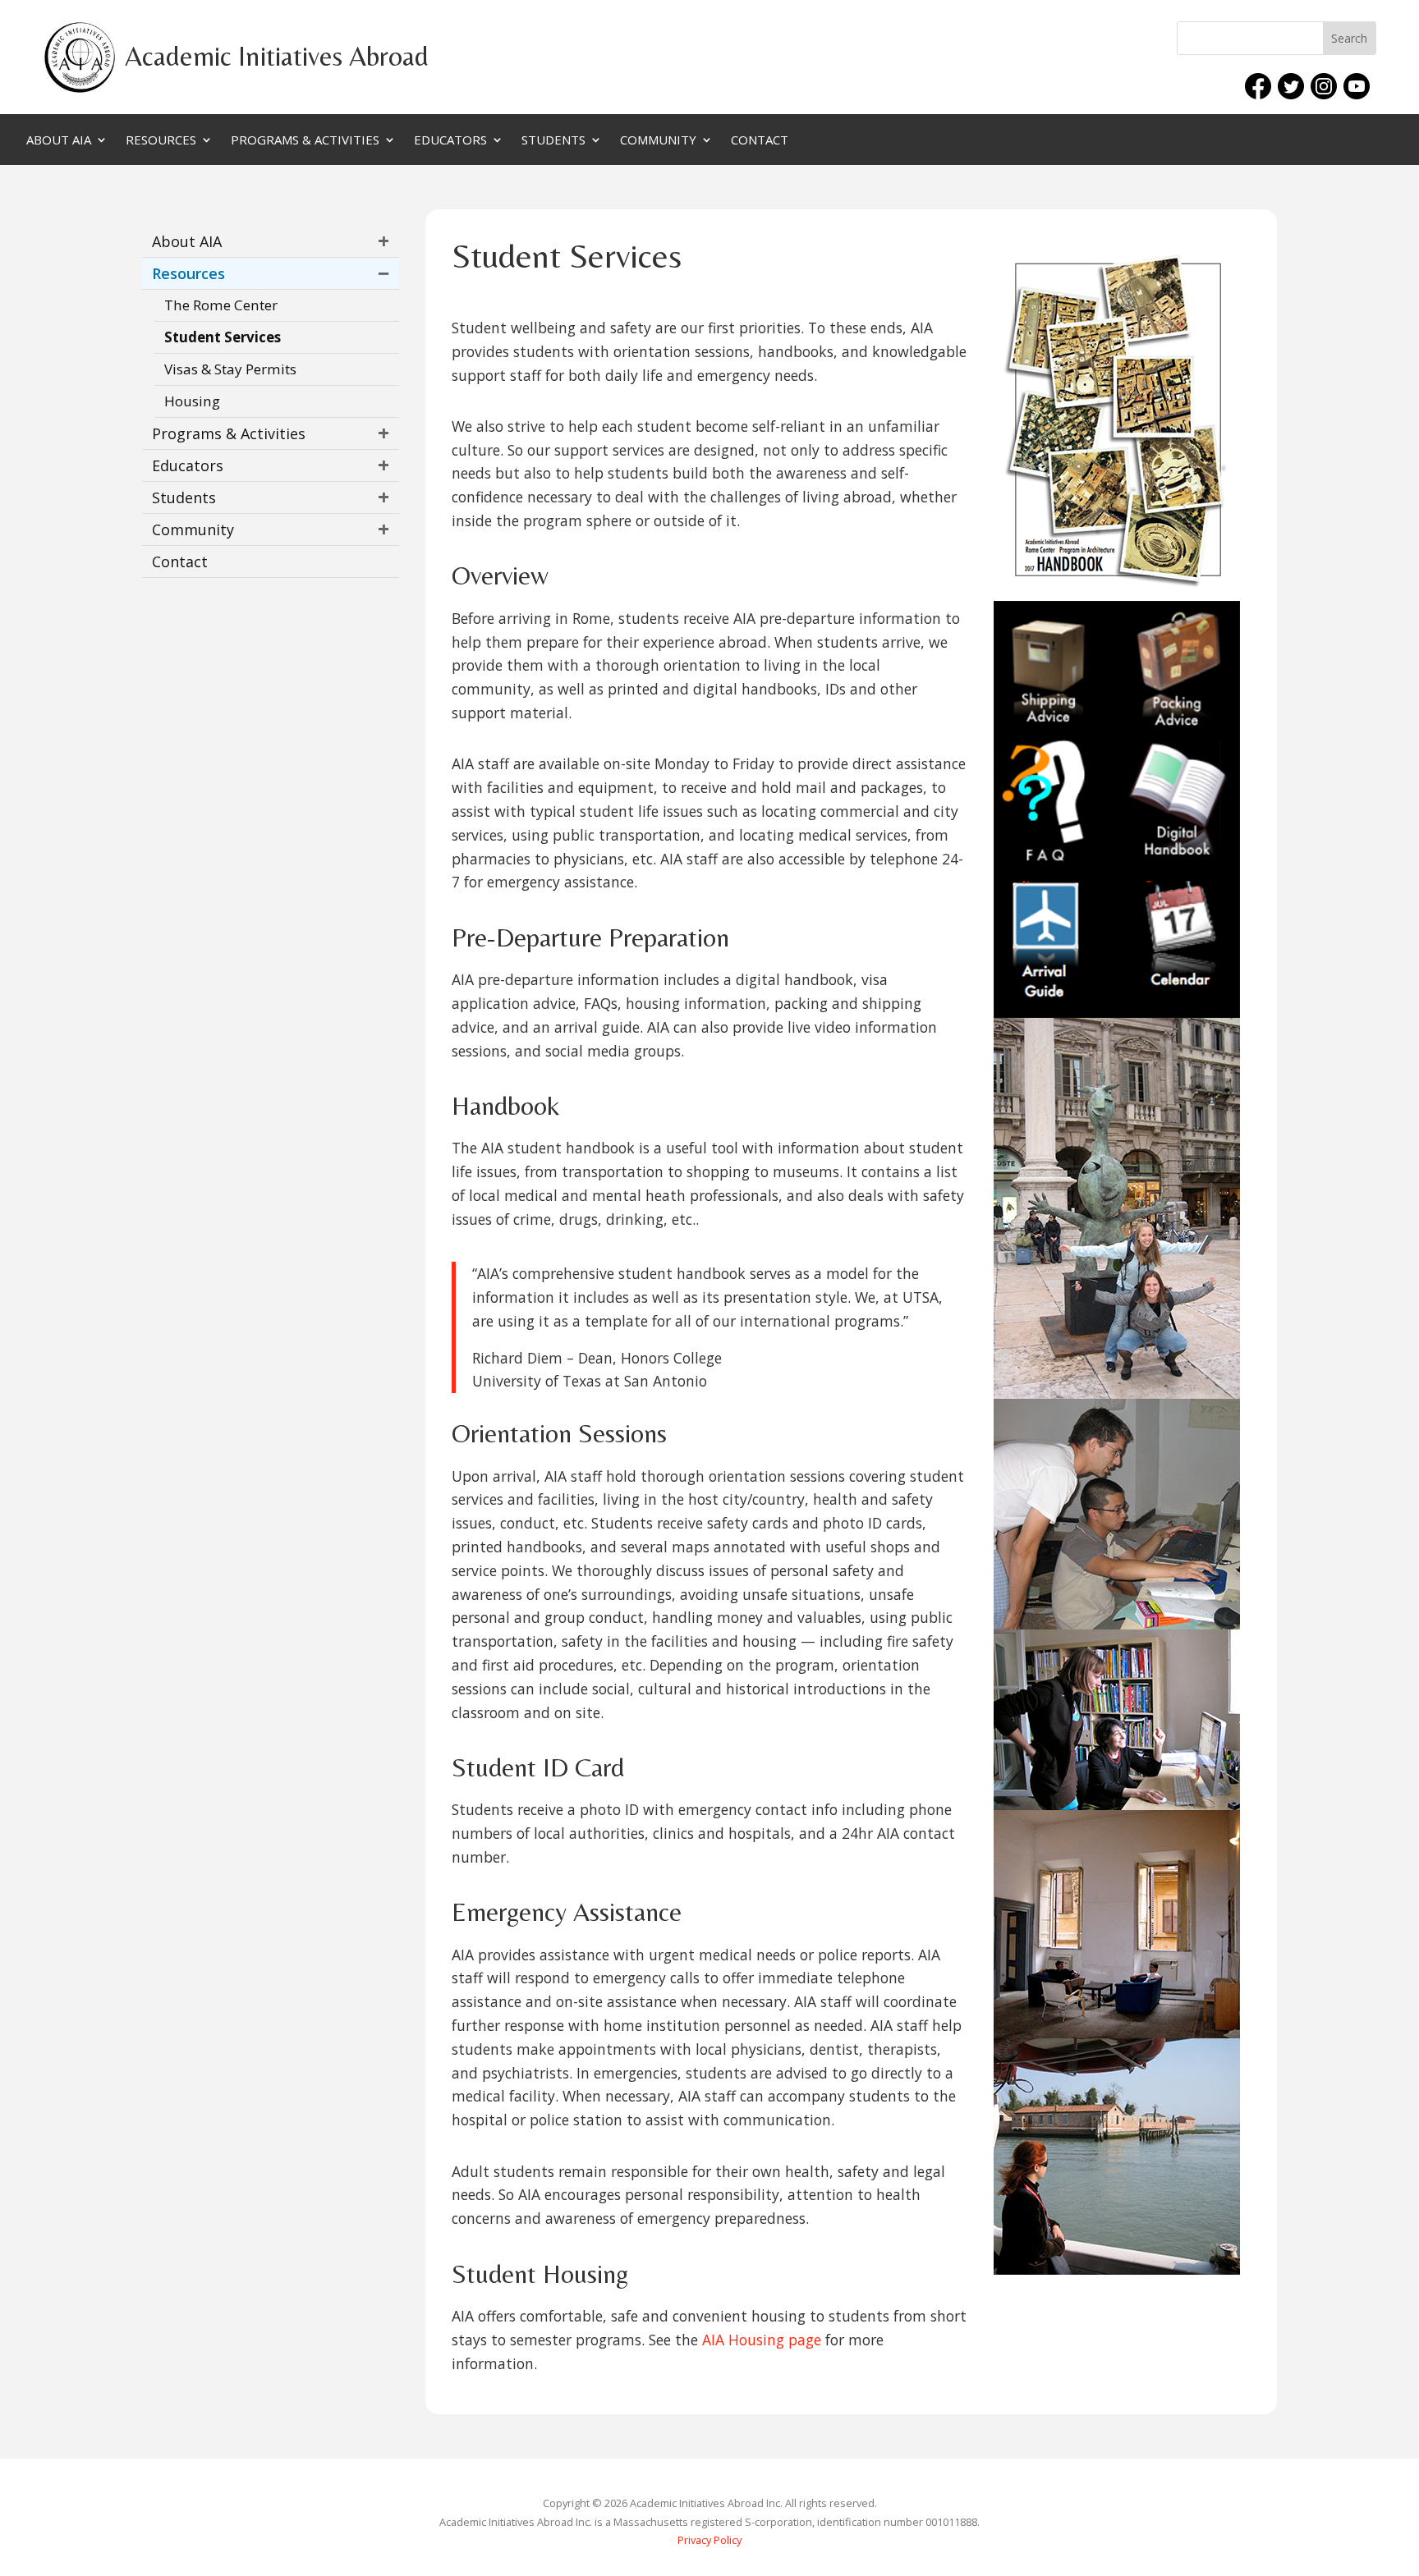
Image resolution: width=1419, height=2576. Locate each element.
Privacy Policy (709, 2540)
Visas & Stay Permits (230, 369)
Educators (450, 141)
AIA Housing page (762, 2340)
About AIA (59, 141)
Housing (192, 401)
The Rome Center (221, 305)
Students (553, 141)
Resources (161, 141)
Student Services (223, 337)
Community (658, 141)
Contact (760, 141)
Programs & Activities (305, 141)
